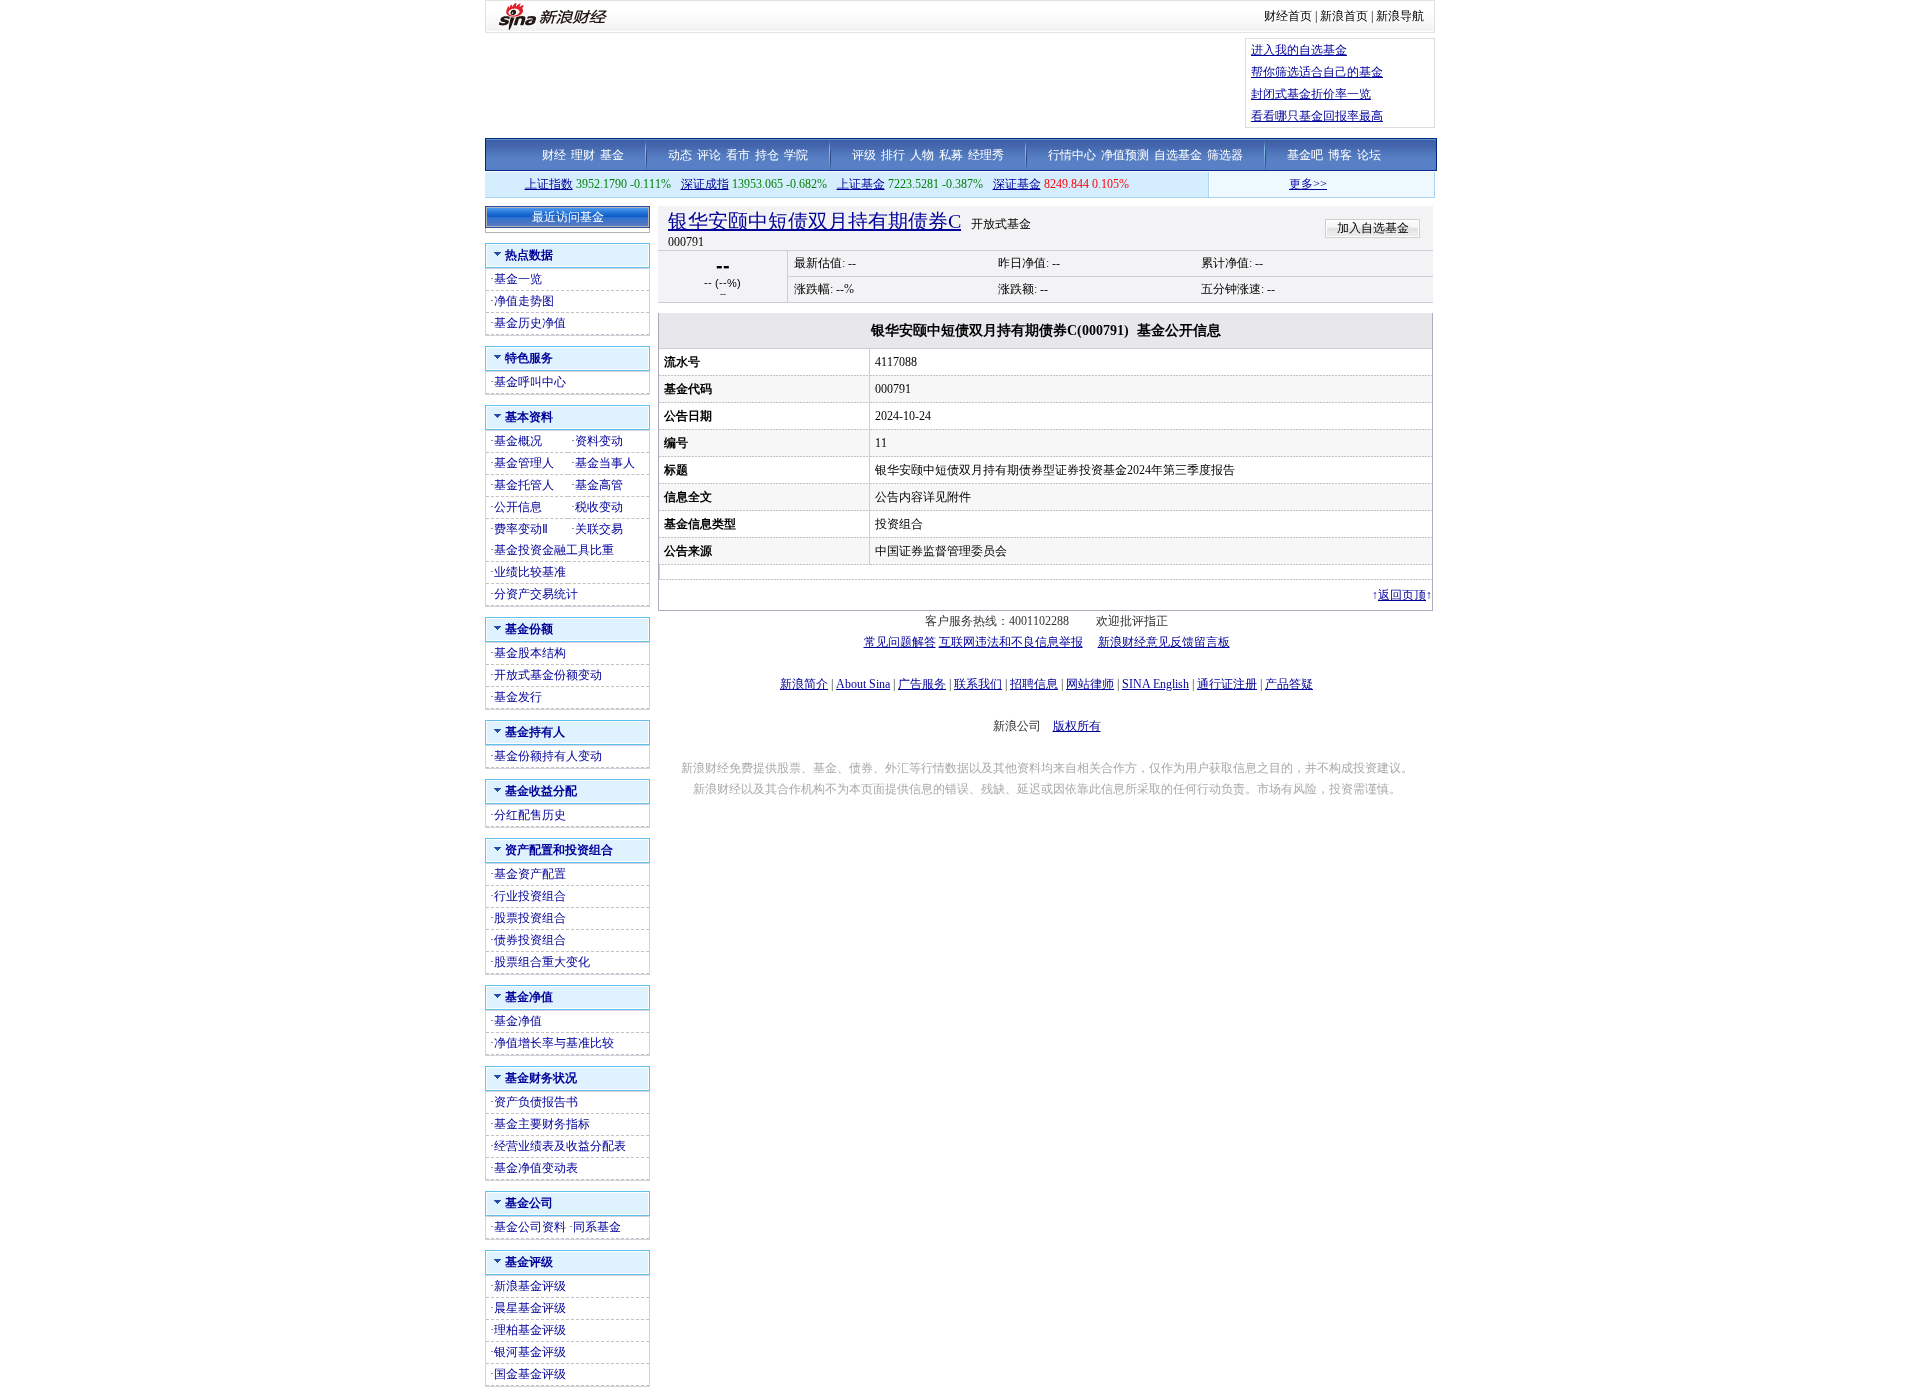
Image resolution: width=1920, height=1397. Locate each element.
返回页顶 (1402, 595)
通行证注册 (1227, 684)
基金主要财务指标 (542, 1124)
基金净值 (518, 1021)
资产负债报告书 (536, 1102)
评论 (709, 155)
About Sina (863, 684)
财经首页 (1288, 16)
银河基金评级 (530, 1352)
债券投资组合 (530, 940)
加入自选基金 (1373, 228)
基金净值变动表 (536, 1168)
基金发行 (518, 697)
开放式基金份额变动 (548, 675)
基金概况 (518, 441)
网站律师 (1090, 684)
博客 (1340, 155)
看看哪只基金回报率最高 (1317, 116)
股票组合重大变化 (542, 962)
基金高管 (599, 485)
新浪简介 (804, 684)
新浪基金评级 (530, 1286)
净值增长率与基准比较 (554, 1043)
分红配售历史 (530, 815)
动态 (680, 155)
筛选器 (1225, 155)
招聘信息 (1034, 684)
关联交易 (599, 529)
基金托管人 (524, 485)
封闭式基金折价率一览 (1311, 94)
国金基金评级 (530, 1374)
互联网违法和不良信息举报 (1011, 642)
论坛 (1369, 155)
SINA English (1155, 684)
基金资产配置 (530, 874)
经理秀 (986, 155)
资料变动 (599, 441)
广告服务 (922, 684)
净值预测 (1125, 155)
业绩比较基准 (530, 572)
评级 (864, 155)
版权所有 (1077, 726)
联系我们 (978, 684)
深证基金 (1017, 184)
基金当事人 (605, 463)
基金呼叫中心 (530, 382)
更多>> (1288, 184)
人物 (922, 155)
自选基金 (1178, 155)
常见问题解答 (900, 642)
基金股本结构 (530, 653)
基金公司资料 (530, 1227)
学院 (796, 155)
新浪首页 (1344, 16)
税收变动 (599, 507)
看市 (738, 155)
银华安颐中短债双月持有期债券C (814, 221)
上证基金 (861, 184)
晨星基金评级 (530, 1308)
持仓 (767, 155)
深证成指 (705, 184)
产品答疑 (1289, 684)
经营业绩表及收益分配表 (560, 1146)
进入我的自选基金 (1299, 50)
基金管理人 (524, 463)
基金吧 (1305, 155)
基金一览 (518, 279)
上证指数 (549, 184)
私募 (951, 155)
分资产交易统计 (536, 594)
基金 (612, 155)
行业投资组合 (530, 896)
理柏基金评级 (530, 1330)
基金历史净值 (530, 323)
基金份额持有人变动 (548, 756)
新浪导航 (1400, 16)
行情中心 (1072, 155)
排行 (893, 155)
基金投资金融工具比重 (554, 550)
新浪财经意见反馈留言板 (1164, 642)
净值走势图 (524, 301)
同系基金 (597, 1227)
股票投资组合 (530, 918)
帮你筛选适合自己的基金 (1317, 72)
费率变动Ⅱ (521, 529)
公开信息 (518, 507)
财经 (554, 155)
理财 (583, 155)
